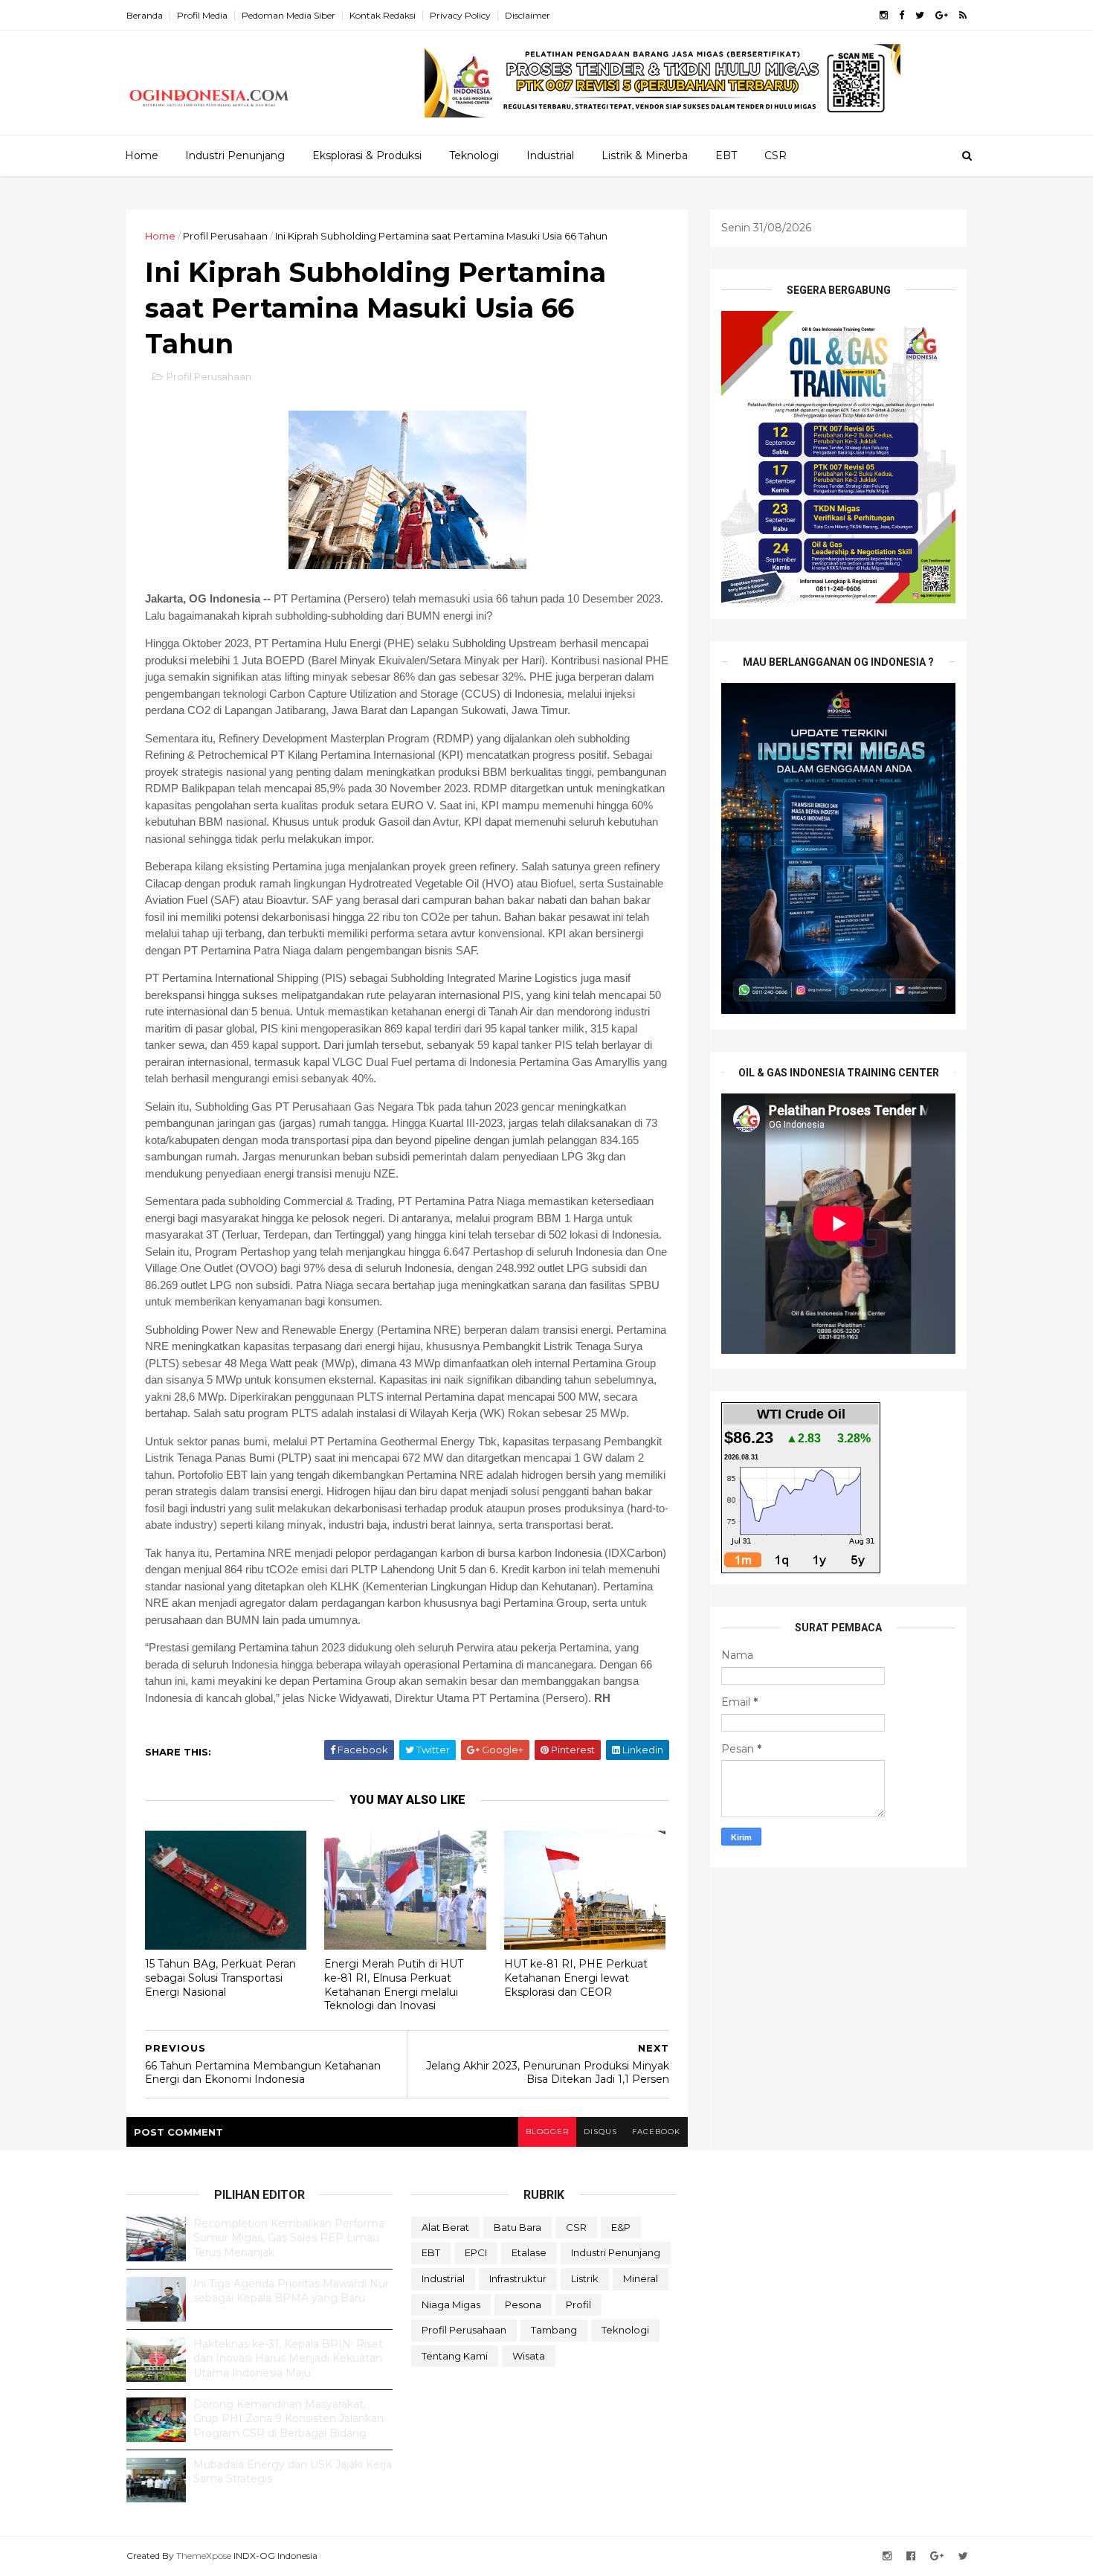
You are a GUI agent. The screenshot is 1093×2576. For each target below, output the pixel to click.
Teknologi (474, 155)
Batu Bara (518, 2227)
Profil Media (202, 15)
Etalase (529, 2252)
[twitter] (920, 15)
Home (142, 155)
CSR (776, 155)
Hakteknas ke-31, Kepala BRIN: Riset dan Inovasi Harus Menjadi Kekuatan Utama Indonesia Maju (288, 2358)
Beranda (145, 15)
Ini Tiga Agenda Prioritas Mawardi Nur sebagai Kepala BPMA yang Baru (291, 2291)
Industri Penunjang (235, 155)
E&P (621, 2227)
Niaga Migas (451, 2304)
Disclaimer (528, 15)
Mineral (641, 2278)
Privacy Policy (460, 15)
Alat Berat (445, 2227)
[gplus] (942, 15)
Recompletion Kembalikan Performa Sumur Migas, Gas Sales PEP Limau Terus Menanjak (289, 2238)
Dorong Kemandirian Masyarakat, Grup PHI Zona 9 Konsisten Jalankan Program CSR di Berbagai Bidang (288, 2419)
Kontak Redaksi (383, 15)
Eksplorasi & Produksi (367, 155)
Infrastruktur (518, 2278)
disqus (600, 2132)
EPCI (476, 2252)
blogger (547, 2132)
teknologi (625, 2330)
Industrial (550, 155)
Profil (578, 2304)
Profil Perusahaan (225, 236)
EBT (726, 155)
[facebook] (902, 15)
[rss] (963, 15)
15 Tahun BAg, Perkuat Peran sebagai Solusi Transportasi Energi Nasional (220, 1978)
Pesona (523, 2304)
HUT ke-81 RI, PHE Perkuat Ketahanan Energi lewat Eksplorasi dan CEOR (576, 1978)
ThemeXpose (204, 2556)
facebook (656, 2132)
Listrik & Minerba (645, 155)
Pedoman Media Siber (288, 15)
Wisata (529, 2356)
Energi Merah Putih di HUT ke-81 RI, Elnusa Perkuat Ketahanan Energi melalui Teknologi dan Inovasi (394, 1985)
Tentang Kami (455, 2356)
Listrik (585, 2278)
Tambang (554, 2330)
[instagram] (884, 15)
